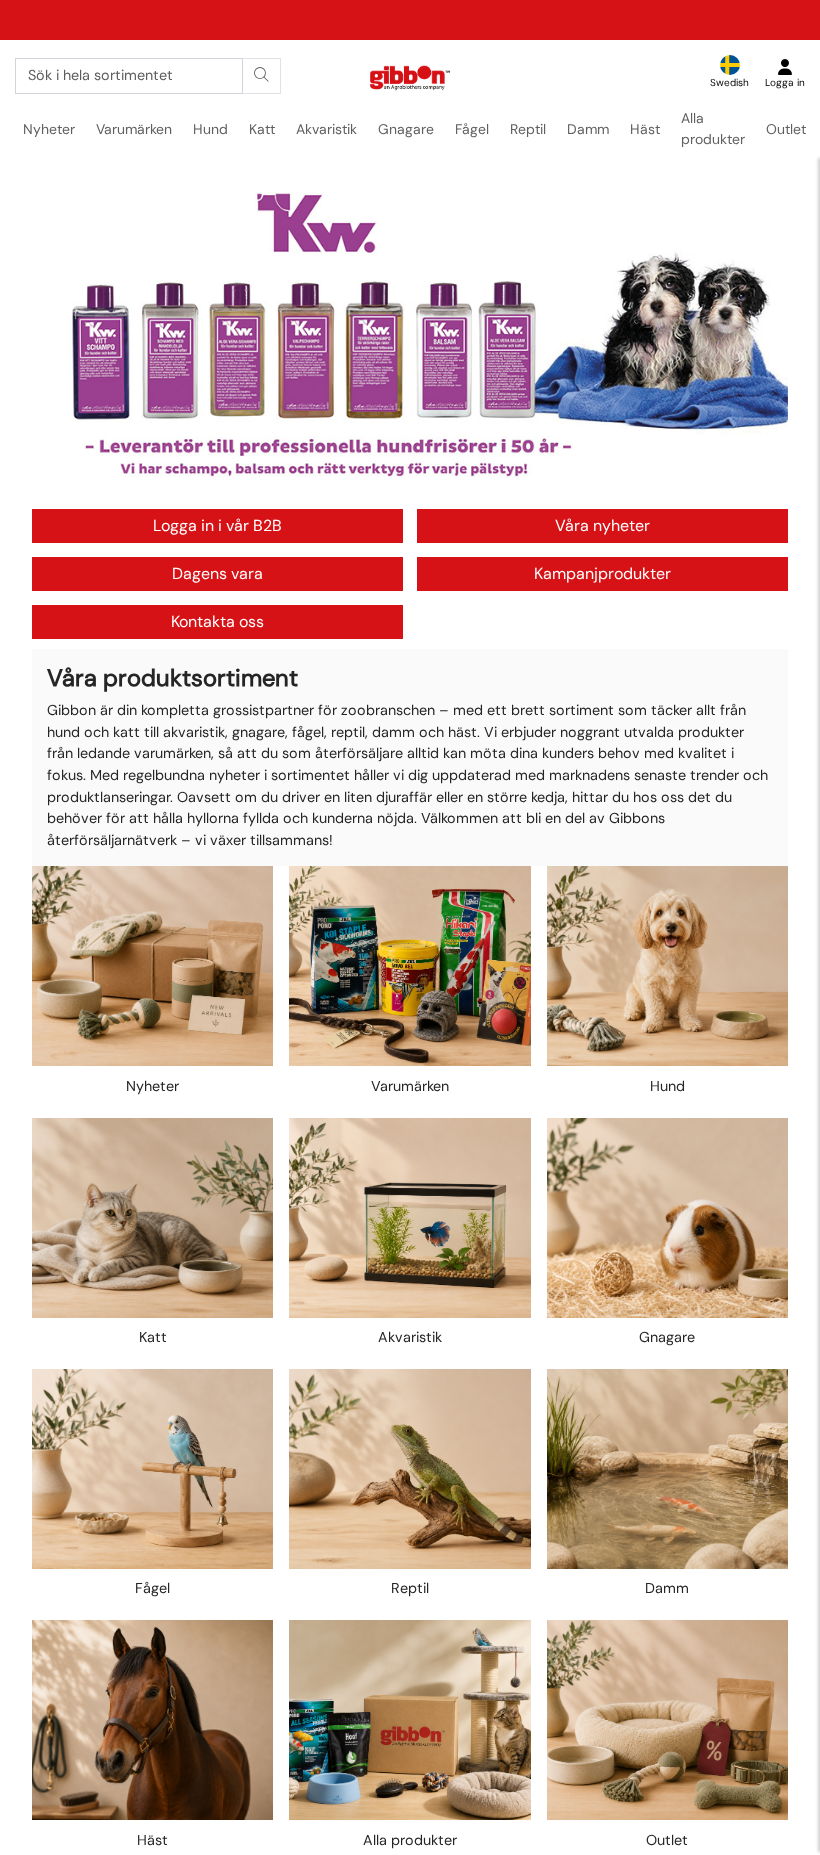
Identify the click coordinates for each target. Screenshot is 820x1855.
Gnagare (406, 129)
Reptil (528, 129)
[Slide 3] (423, 481)
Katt (262, 129)
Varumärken (134, 129)
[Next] (754, 339)
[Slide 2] (410, 481)
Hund (210, 129)
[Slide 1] (397, 481)
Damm (588, 129)
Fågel (472, 129)
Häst (645, 129)
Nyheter (49, 129)
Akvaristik (326, 129)
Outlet (786, 129)
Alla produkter (713, 128)
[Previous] (66, 339)
